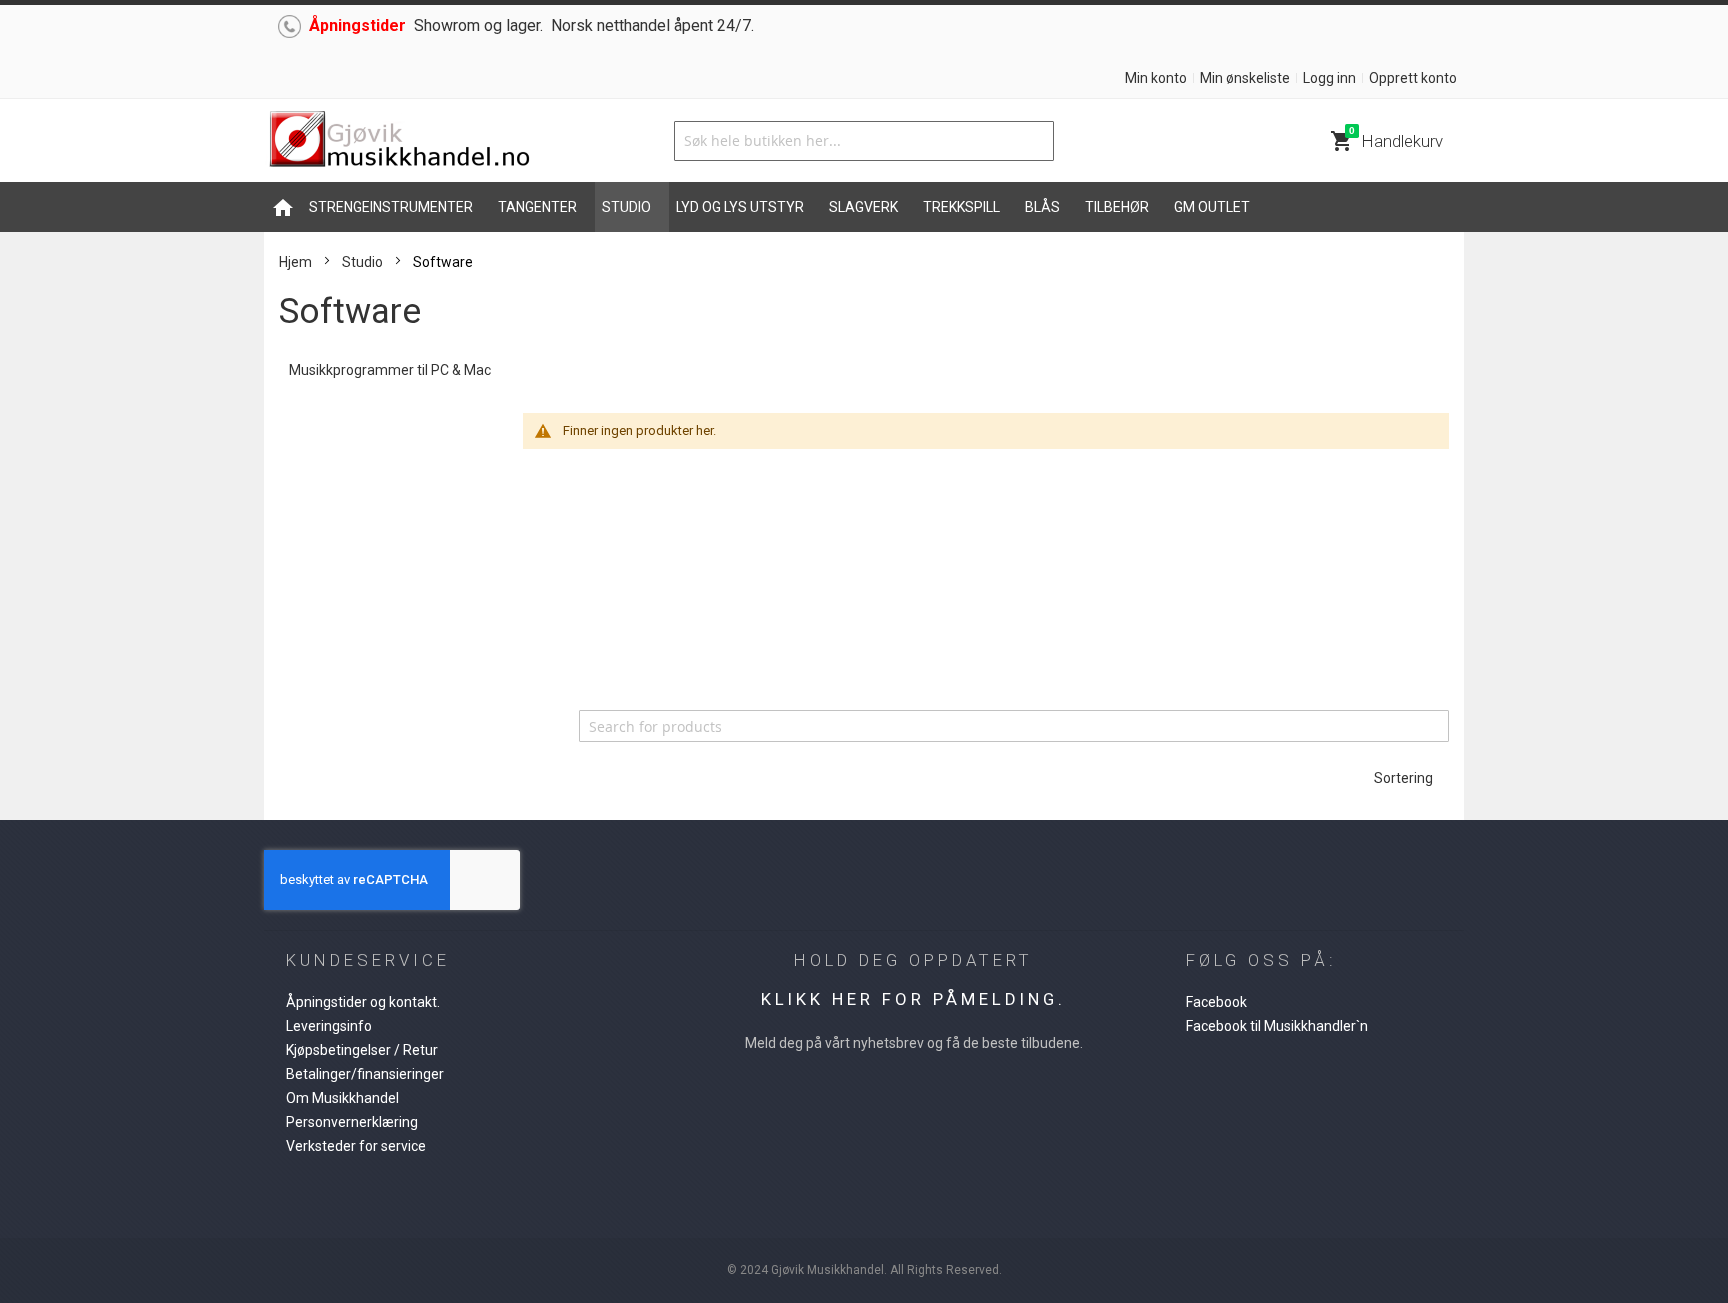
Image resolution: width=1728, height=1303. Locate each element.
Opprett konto (1413, 78)
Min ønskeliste (1245, 78)
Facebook (1216, 1002)
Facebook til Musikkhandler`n (1277, 1026)
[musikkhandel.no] (399, 140)
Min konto (1156, 78)
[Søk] (1034, 141)
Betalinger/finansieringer (365, 1074)
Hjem (295, 262)
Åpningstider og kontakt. (363, 1002)
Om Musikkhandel (342, 1098)
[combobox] (864, 141)
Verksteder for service (356, 1146)
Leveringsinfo (329, 1026)
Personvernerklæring (352, 1122)
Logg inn (1329, 78)
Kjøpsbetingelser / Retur (362, 1050)
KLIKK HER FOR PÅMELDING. (913, 999)
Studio (362, 262)
